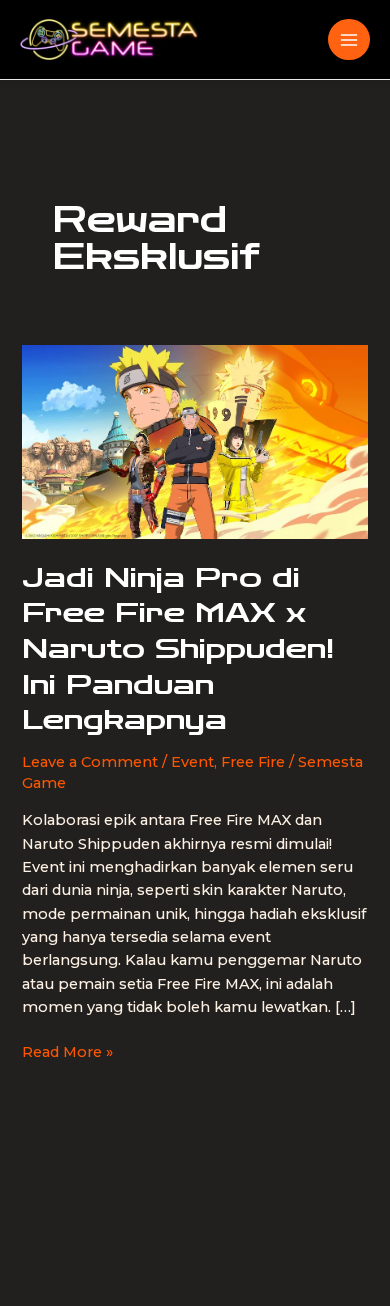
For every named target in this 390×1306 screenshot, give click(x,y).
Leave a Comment (90, 762)
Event (192, 762)
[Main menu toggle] (349, 40)
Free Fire (253, 762)
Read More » (67, 1053)
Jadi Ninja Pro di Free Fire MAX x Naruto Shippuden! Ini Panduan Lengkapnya (178, 649)
